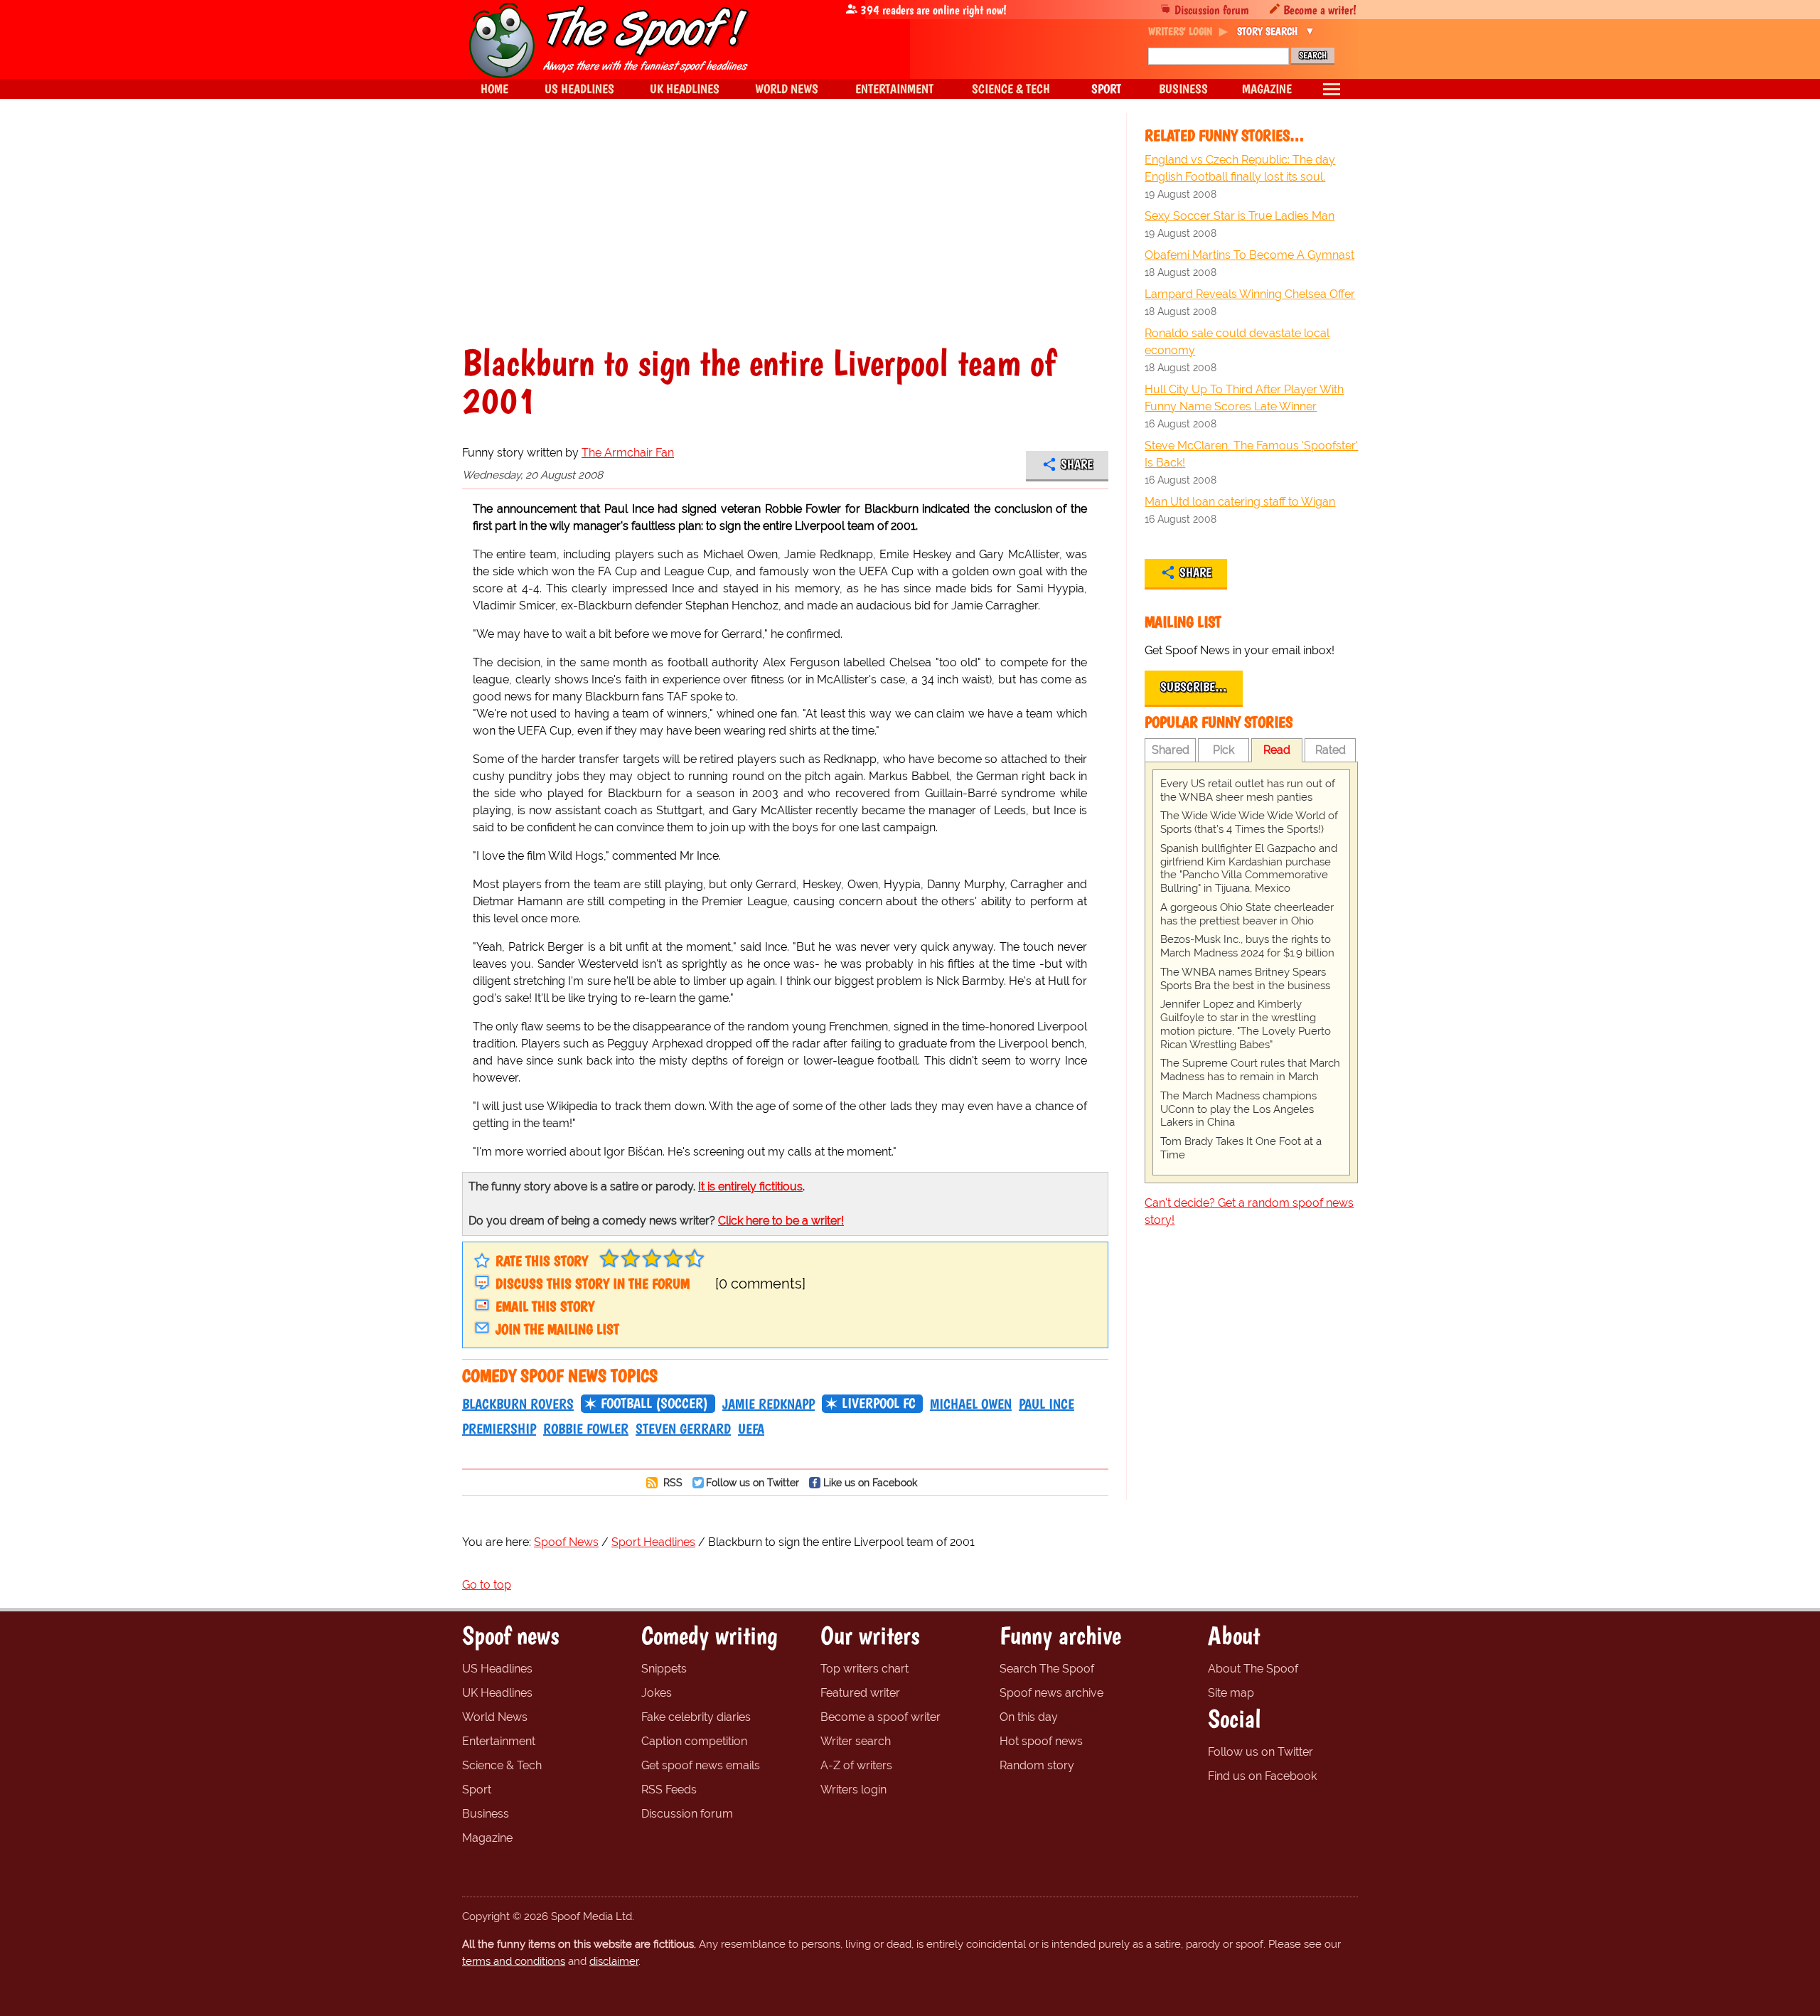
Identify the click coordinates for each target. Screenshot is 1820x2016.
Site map (1231, 1693)
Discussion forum (1212, 10)
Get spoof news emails (701, 1765)
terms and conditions (514, 1961)
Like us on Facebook (870, 1482)
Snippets (664, 1669)
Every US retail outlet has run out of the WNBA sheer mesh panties (1248, 790)
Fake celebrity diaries (696, 1717)
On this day (1029, 1717)
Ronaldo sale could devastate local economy (1237, 342)
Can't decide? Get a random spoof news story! (1249, 1211)
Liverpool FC (879, 1403)
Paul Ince (1046, 1404)
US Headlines (497, 1669)
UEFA (751, 1429)
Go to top (487, 1585)
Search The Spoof (1047, 1669)
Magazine (487, 1838)
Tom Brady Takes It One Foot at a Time (1241, 1148)
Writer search (856, 1741)
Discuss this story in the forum (593, 1284)
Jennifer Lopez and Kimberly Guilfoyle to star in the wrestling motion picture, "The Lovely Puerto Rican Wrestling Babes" (1246, 1024)
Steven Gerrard (683, 1429)
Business (486, 1814)
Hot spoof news (1041, 1741)
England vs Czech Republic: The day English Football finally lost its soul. (1240, 168)
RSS (671, 1482)
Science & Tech (502, 1765)
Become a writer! (1320, 10)
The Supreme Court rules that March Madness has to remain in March (1250, 1070)
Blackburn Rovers (518, 1404)
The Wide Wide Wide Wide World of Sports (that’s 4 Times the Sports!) (1249, 822)
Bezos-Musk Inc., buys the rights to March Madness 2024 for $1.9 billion (1247, 946)
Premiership (499, 1429)
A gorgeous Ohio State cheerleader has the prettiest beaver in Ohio (1247, 914)
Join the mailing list (557, 1329)
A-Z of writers (856, 1765)
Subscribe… (1194, 687)
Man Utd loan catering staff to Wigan (1240, 502)
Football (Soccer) (654, 1403)
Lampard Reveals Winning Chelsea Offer (1250, 294)
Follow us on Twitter (753, 1482)
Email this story (545, 1306)
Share (1077, 464)
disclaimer (614, 1961)
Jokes (657, 1693)
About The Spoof (1253, 1669)
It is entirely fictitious (750, 1186)
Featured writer (860, 1693)
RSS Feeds (669, 1790)
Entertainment (499, 1741)
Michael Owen (971, 1404)
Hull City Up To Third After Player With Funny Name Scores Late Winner (1244, 398)
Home (494, 89)
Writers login (853, 1790)
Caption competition (694, 1741)
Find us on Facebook (1262, 1776)
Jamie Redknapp (769, 1404)
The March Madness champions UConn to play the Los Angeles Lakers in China (1238, 1109)
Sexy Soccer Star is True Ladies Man (1240, 216)
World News (495, 1717)
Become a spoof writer (880, 1717)
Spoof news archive (1051, 1693)
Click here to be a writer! (781, 1221)
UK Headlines (497, 1693)
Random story (1037, 1765)
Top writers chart (864, 1669)
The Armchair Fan (628, 453)
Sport (477, 1790)
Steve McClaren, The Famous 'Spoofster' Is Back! (1251, 454)
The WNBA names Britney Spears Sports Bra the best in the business (1245, 979)
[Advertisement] (785, 238)
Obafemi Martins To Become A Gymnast (1249, 255)
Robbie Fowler (586, 1429)
